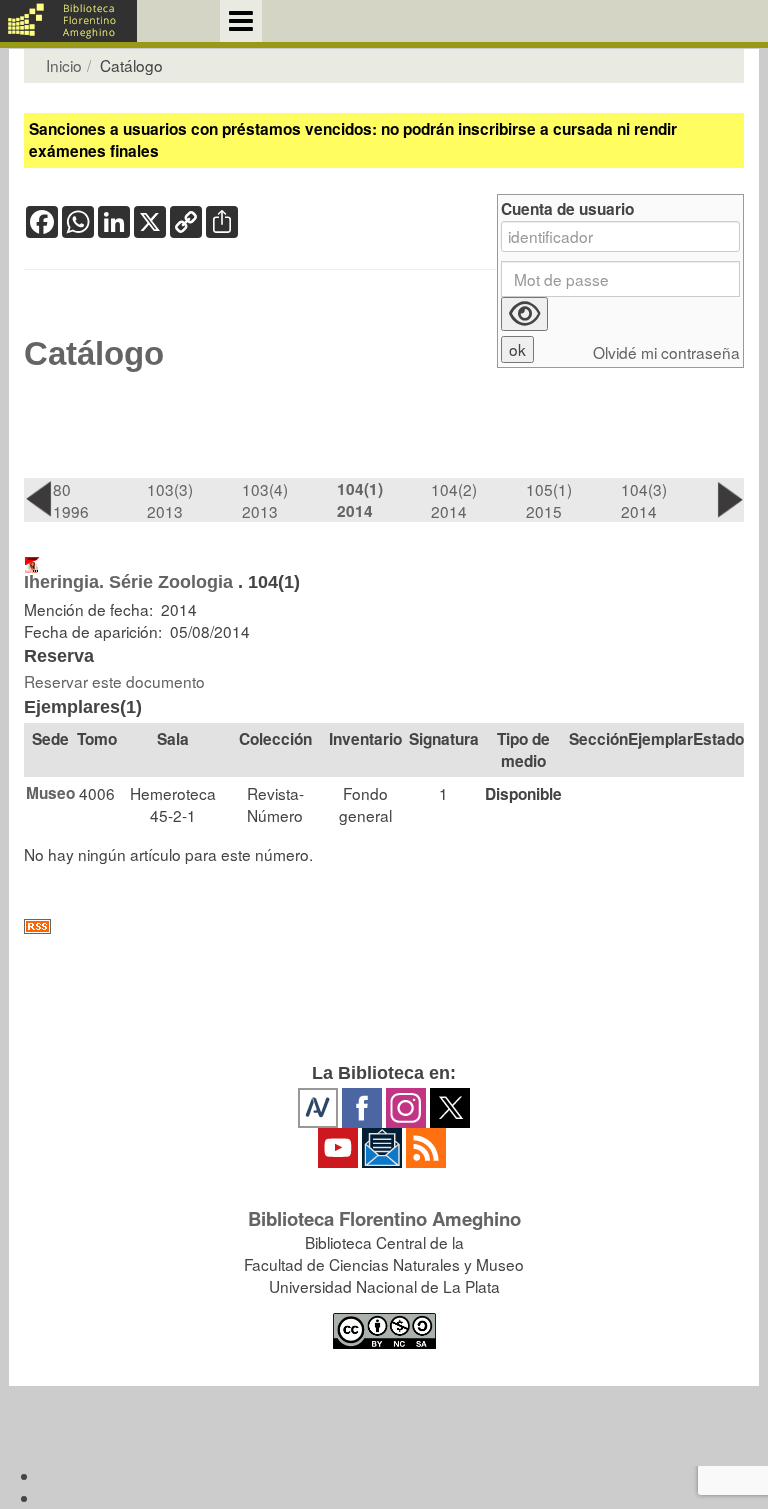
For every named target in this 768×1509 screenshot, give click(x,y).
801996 (71, 500)
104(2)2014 (454, 500)
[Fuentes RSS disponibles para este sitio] (384, 926)
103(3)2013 (170, 500)
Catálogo (94, 354)
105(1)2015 (549, 500)
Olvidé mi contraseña (666, 352)
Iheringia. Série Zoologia (128, 582)
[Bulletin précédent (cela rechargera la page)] (38, 499)
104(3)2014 (644, 500)
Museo (50, 793)
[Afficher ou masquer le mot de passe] (524, 314)
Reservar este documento (114, 681)
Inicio (64, 65)
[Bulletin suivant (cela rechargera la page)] (729, 499)
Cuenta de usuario (567, 209)
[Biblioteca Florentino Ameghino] (68, 21)
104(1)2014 (360, 500)
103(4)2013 (265, 500)
